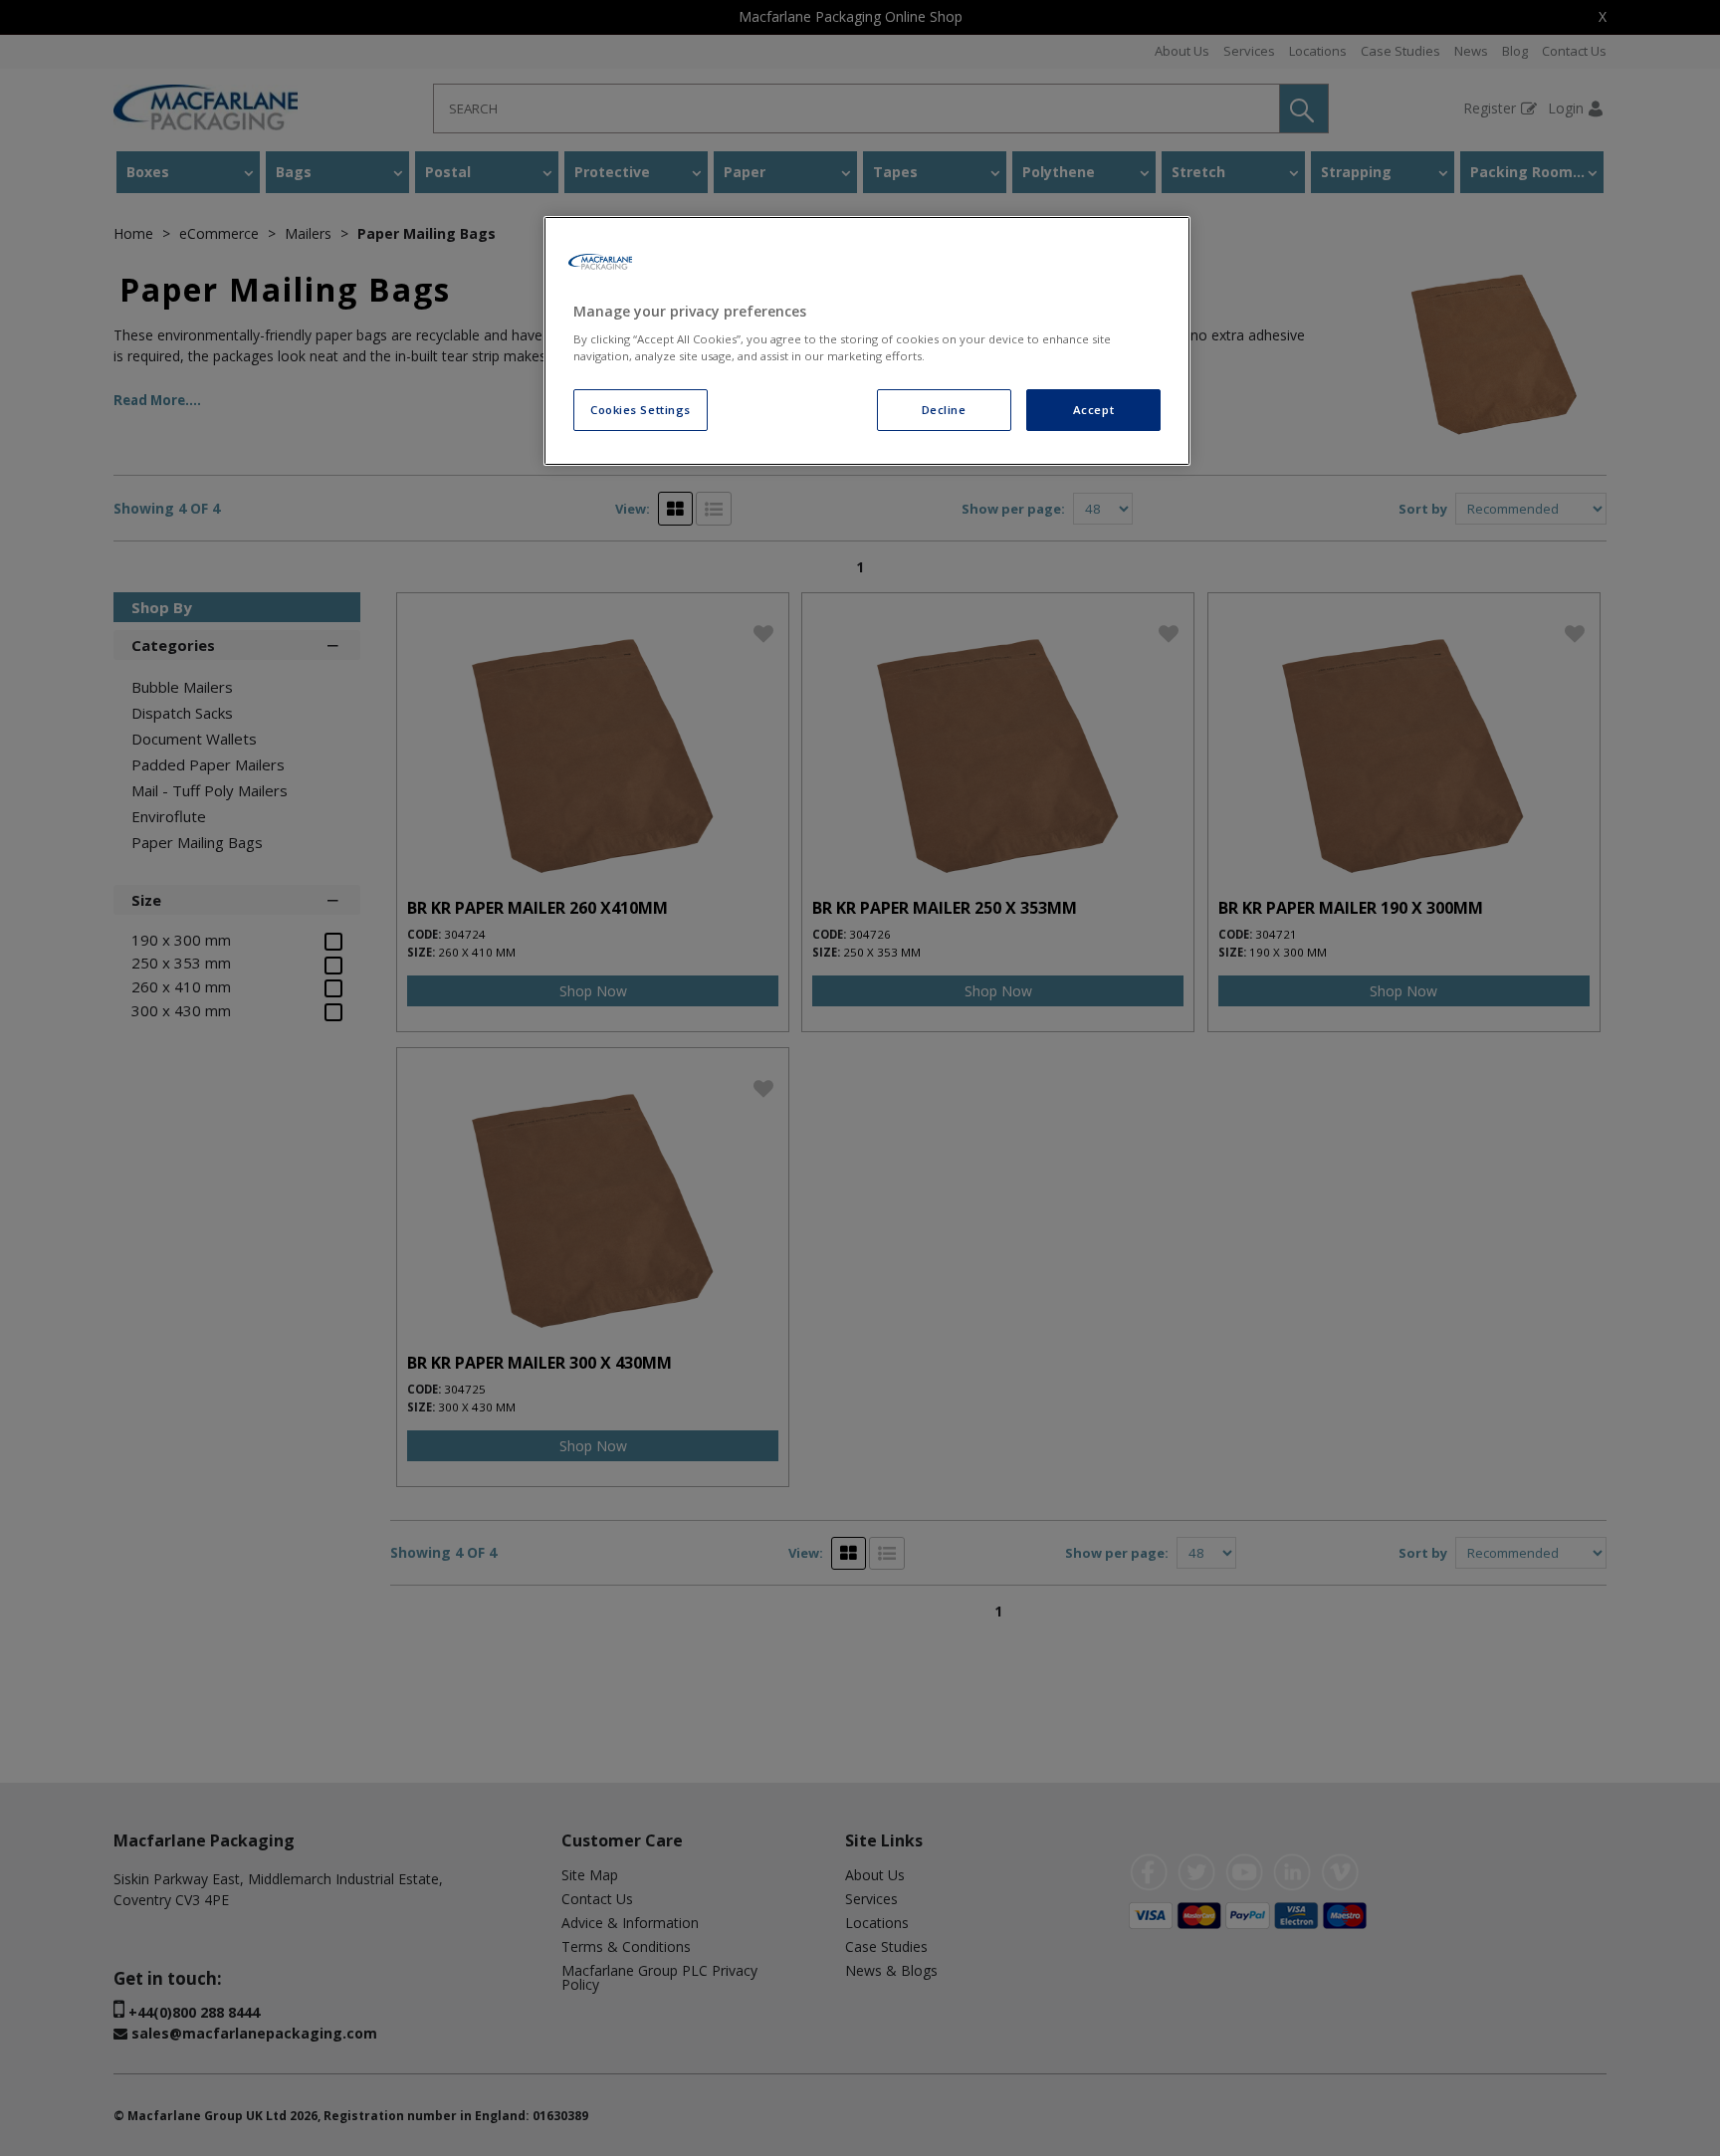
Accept (1093, 410)
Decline (944, 410)
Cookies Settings (641, 410)
